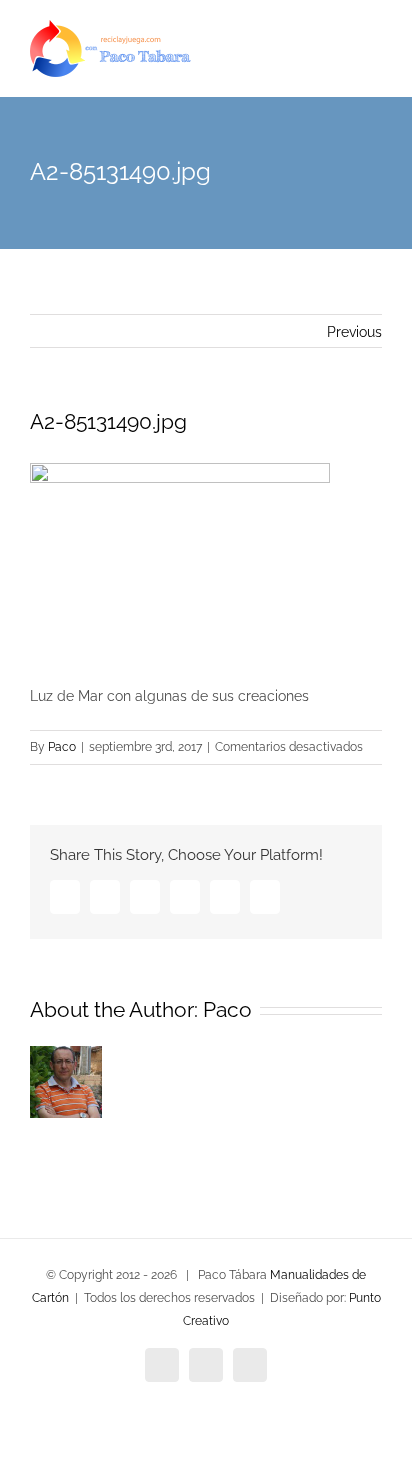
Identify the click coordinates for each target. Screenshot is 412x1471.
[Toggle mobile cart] (338, 60)
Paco (62, 747)
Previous (354, 332)
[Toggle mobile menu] (374, 60)
